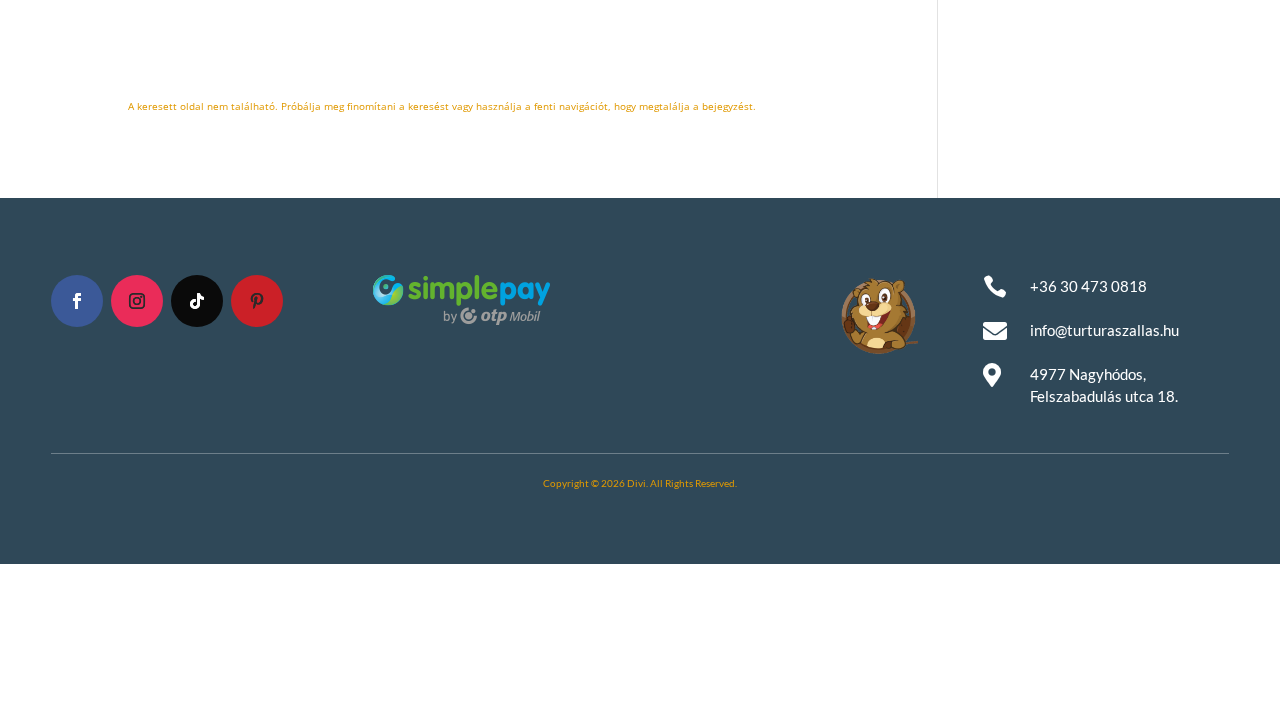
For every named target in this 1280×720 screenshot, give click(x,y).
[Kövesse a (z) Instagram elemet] (137, 301)
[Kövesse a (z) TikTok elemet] (197, 301)
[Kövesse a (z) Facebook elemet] (77, 301)
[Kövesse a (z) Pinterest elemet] (257, 301)
